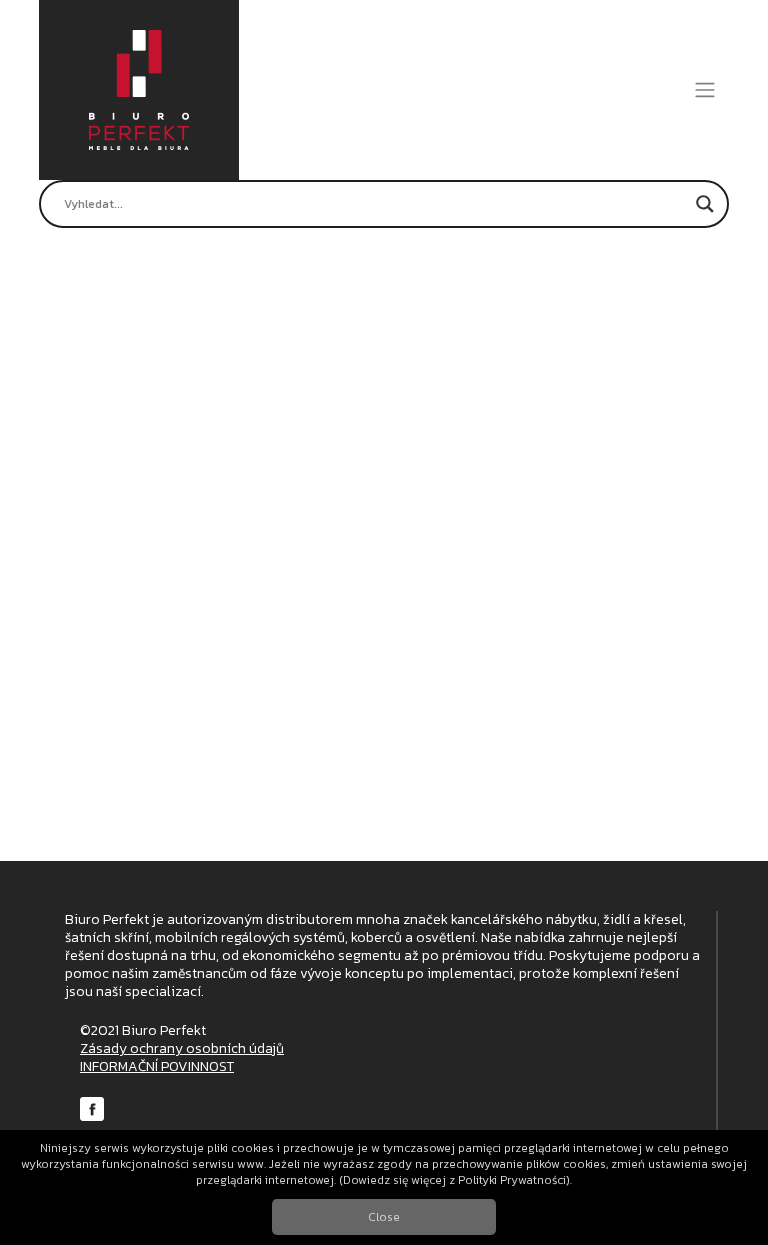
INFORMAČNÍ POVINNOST (157, 1066)
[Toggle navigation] (705, 90)
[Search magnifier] (705, 204)
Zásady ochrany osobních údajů (182, 1048)
